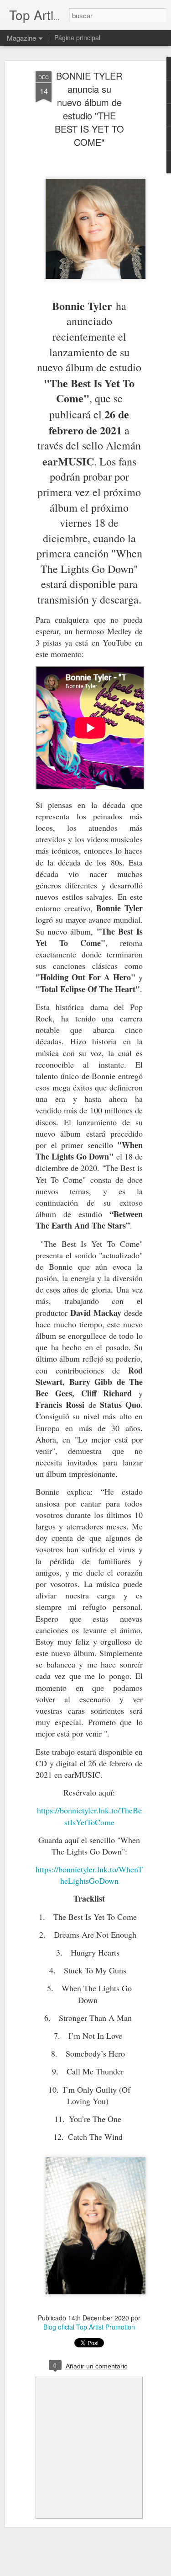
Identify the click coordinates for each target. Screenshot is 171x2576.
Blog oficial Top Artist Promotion (89, 2327)
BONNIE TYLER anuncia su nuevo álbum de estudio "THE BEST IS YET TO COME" (89, 109)
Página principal (77, 37)
